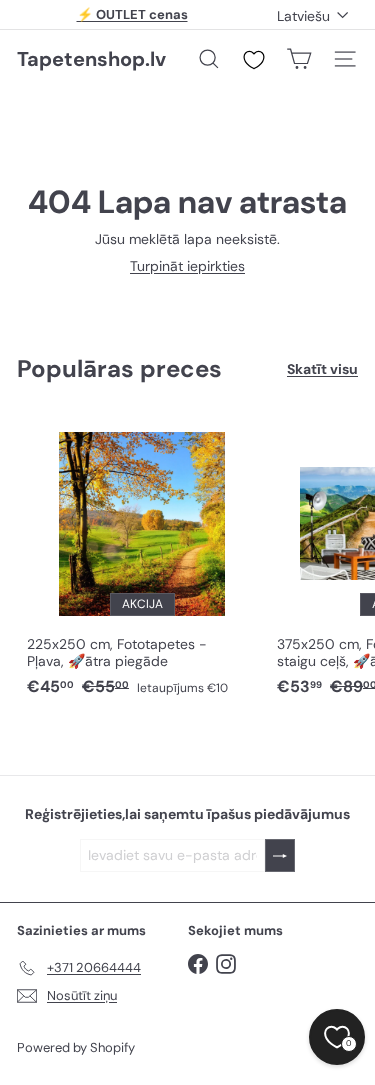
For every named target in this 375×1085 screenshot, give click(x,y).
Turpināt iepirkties (187, 266)
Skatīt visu (322, 369)
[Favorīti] (254, 60)
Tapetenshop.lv (91, 59)
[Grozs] (299, 59)
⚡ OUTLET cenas (132, 14)
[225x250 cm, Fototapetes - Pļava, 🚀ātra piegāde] (142, 559)
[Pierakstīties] (280, 855)
